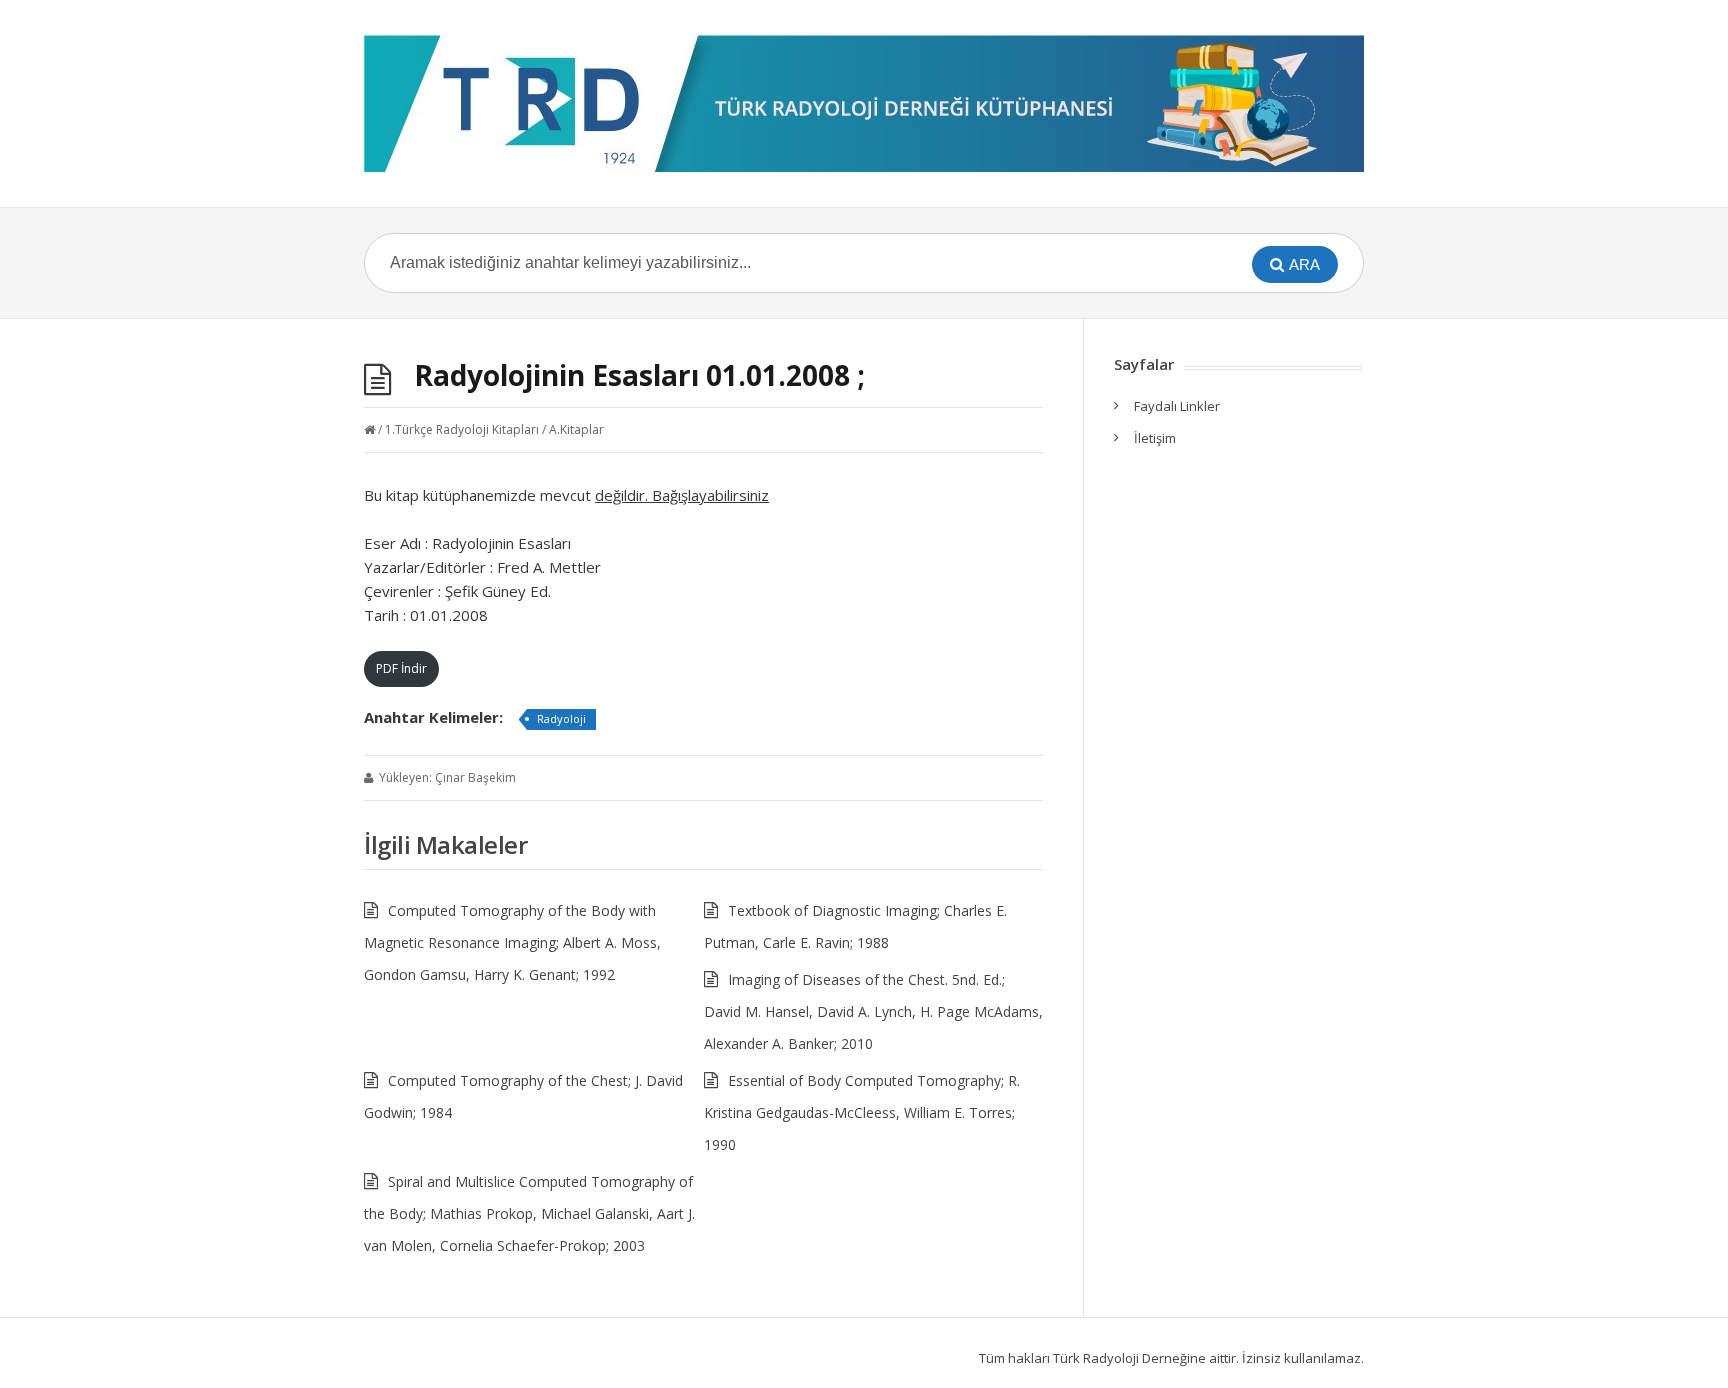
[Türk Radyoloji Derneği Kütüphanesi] (864, 103)
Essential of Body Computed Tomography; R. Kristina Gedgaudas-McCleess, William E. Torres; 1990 (862, 1112)
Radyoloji (561, 718)
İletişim (1155, 438)
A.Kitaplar (576, 429)
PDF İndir (401, 668)
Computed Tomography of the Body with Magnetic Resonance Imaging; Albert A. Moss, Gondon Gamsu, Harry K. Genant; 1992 (512, 942)
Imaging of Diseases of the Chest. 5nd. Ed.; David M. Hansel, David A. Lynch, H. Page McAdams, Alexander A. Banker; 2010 (873, 1011)
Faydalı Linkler (1177, 406)
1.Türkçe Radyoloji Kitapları (462, 429)
